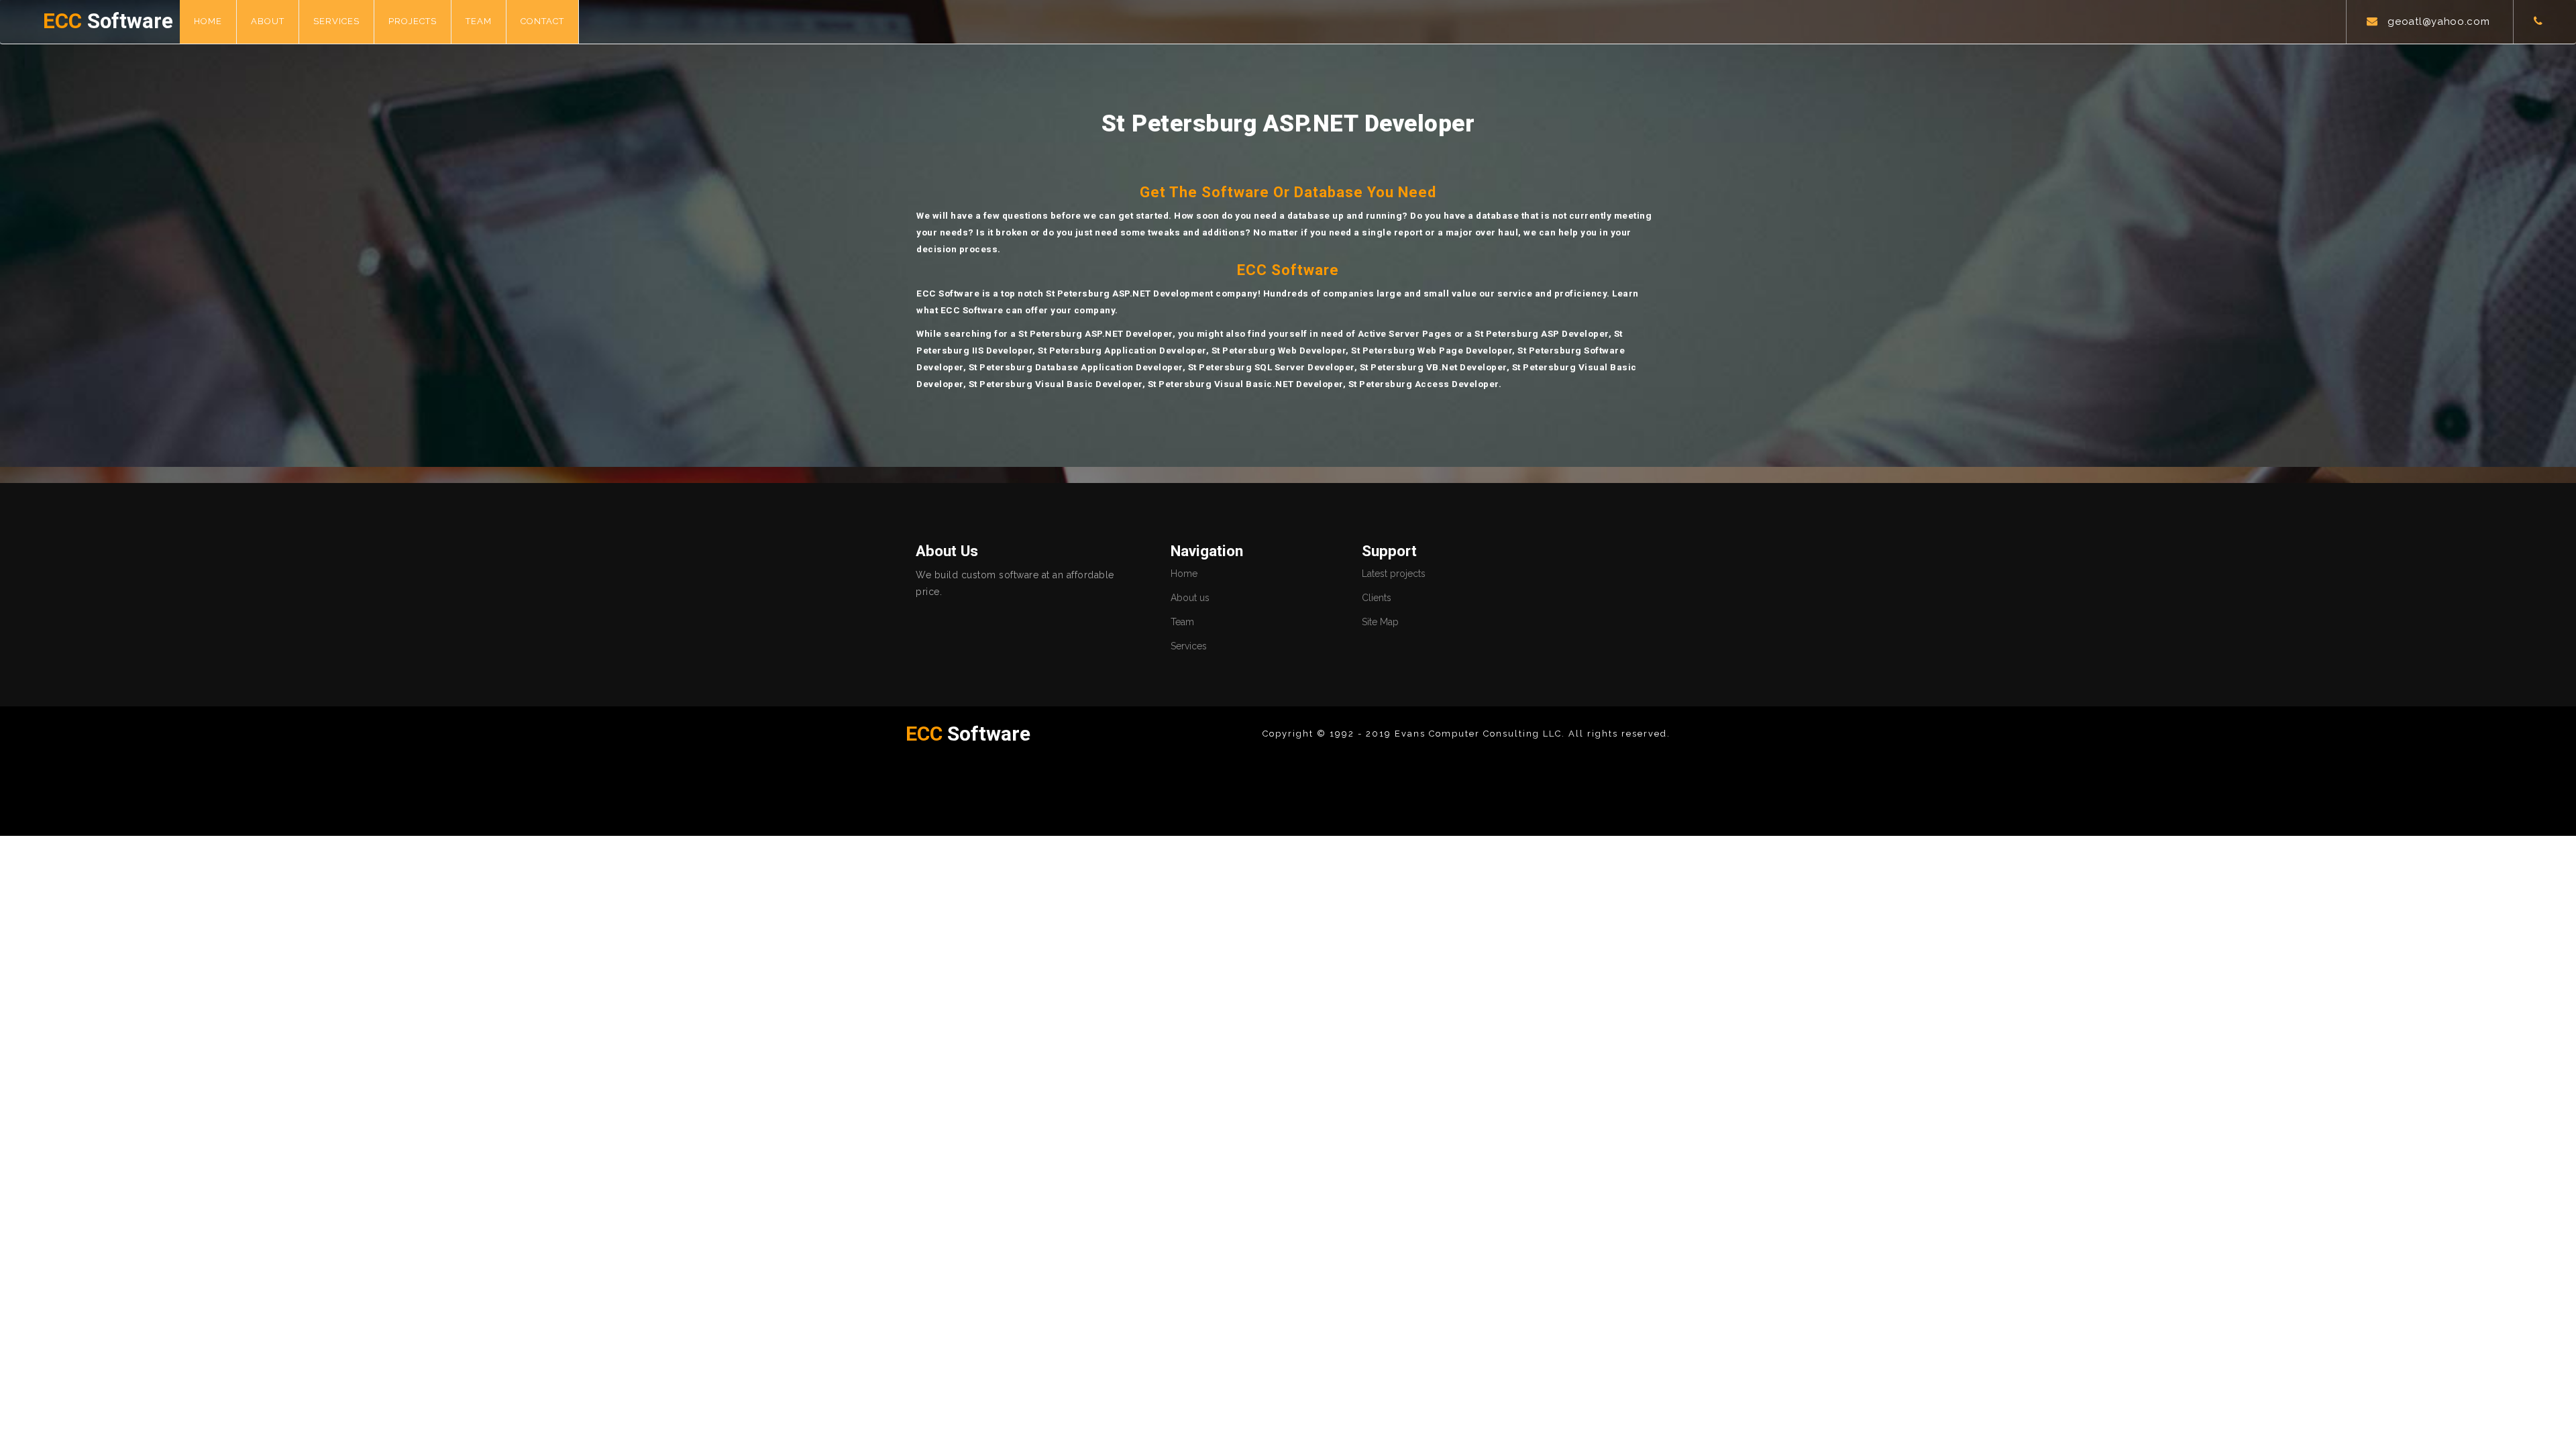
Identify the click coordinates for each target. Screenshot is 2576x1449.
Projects (413, 21)
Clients (1377, 598)
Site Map (1380, 622)
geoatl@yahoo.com (2438, 21)
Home (208, 21)
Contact (542, 21)
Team (479, 21)
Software (108, 21)
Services (336, 21)
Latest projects (1394, 574)
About (268, 21)
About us (1190, 598)
